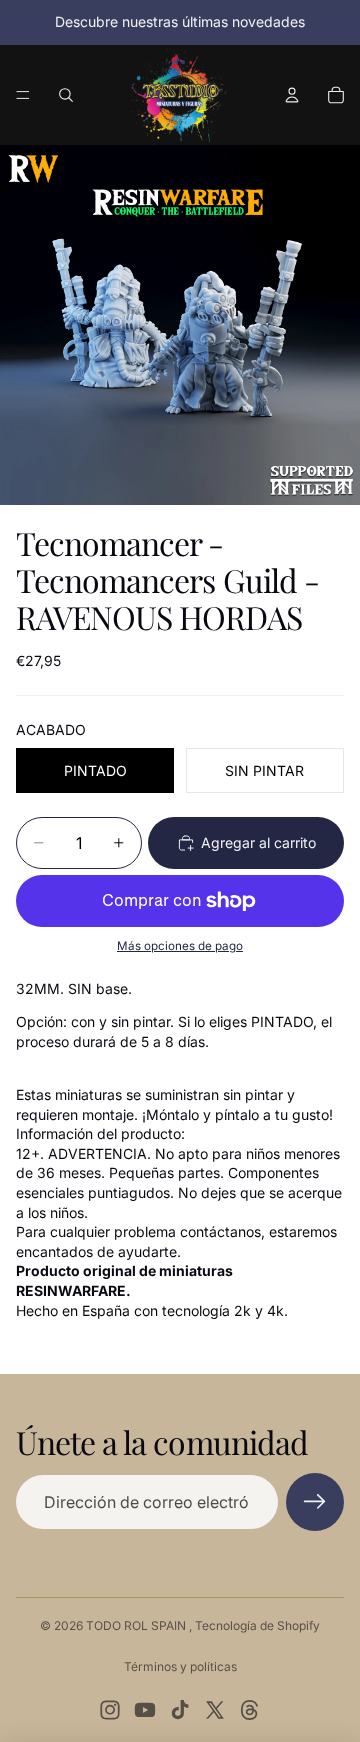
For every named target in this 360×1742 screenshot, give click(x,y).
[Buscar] (66, 95)
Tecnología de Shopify (257, 1625)
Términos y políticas (180, 1666)
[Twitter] (215, 1710)
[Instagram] (110, 1710)
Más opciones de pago (180, 946)
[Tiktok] (180, 1710)
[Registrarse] (315, 1502)
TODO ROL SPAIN (137, 1625)
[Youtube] (145, 1710)
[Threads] (250, 1710)
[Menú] (23, 95)
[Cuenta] (292, 95)
